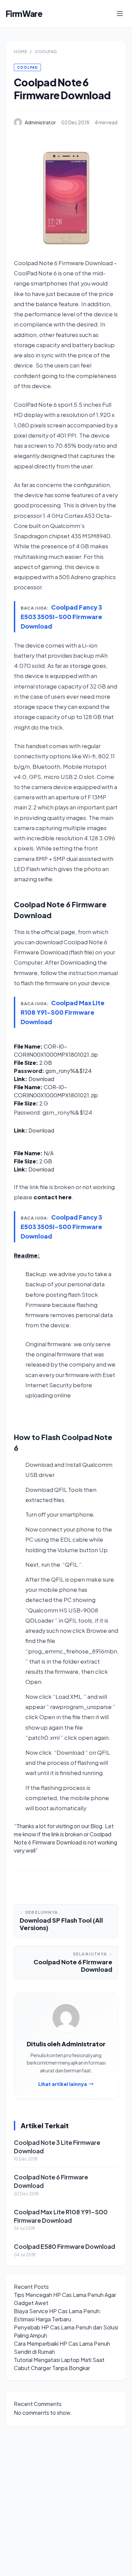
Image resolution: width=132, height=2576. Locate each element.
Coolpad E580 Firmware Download (64, 2246)
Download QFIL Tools (54, 1490)
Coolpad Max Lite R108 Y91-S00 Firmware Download (63, 1012)
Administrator (40, 122)
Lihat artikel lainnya (63, 2084)
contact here (53, 1197)
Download (41, 1079)
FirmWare (24, 14)
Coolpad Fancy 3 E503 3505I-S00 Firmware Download (61, 617)
